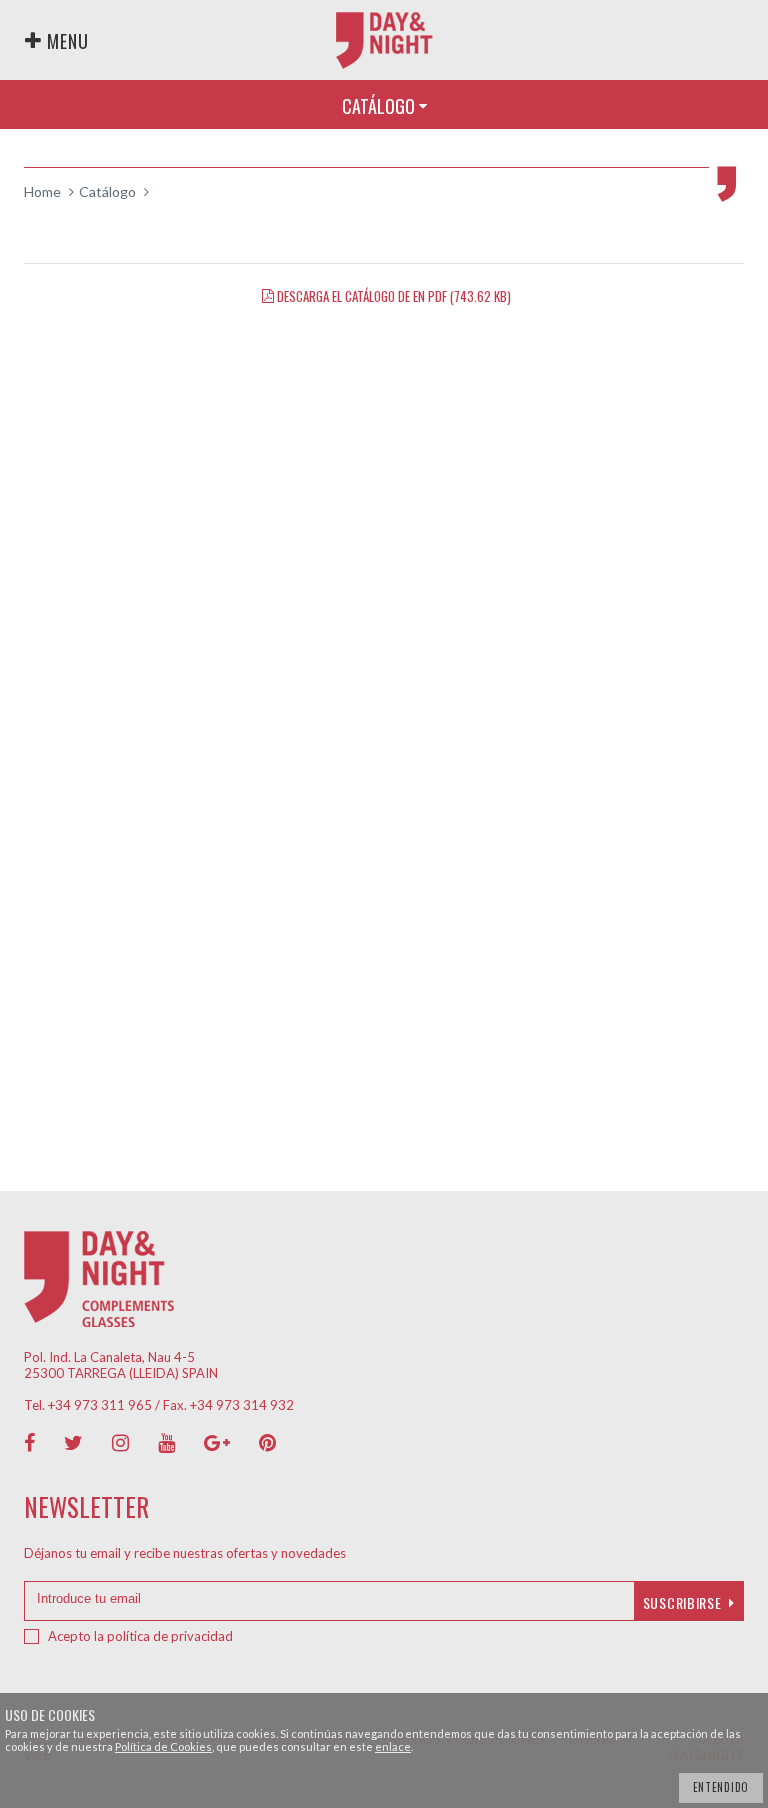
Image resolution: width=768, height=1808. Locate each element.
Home (42, 191)
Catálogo (107, 191)
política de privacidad (170, 1636)
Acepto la (140, 1636)
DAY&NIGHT (384, 40)
